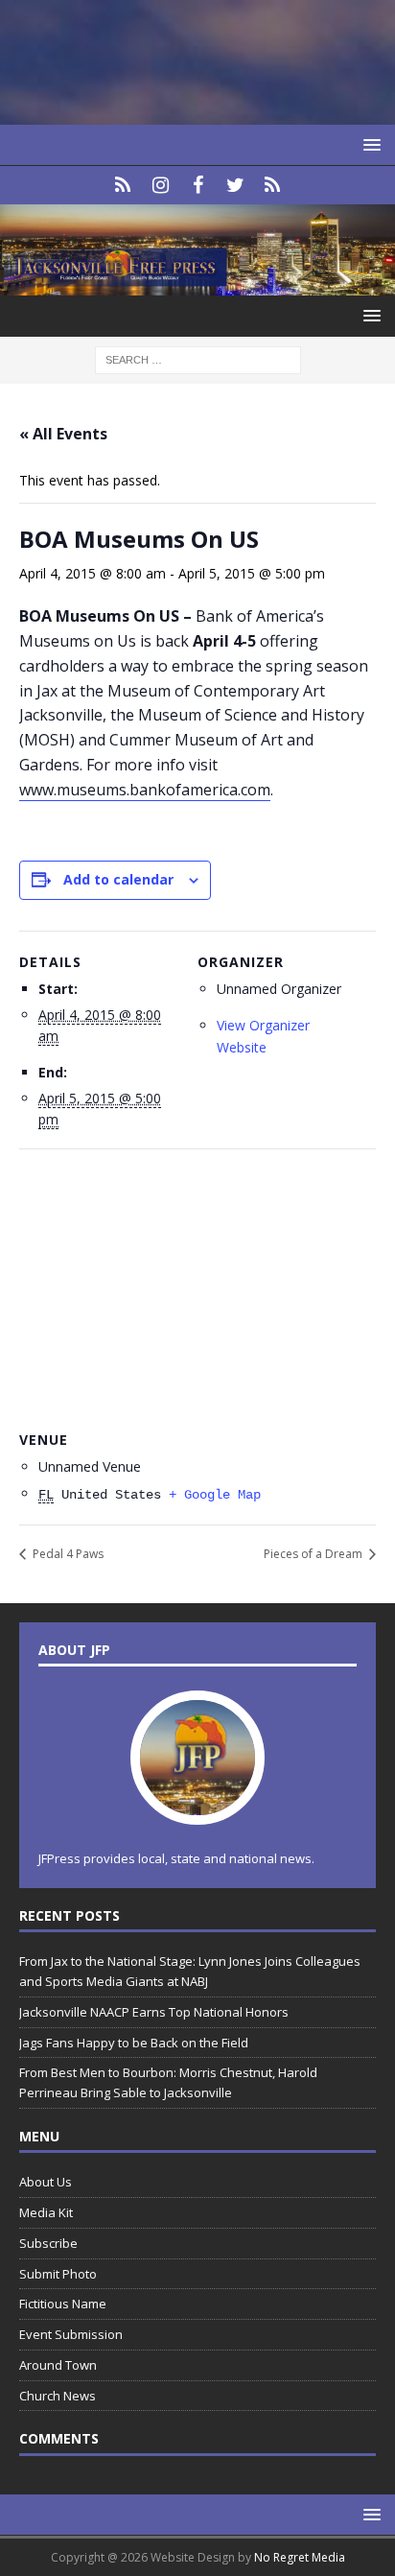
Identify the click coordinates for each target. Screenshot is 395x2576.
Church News (58, 2396)
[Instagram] (161, 185)
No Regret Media (300, 2557)
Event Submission (71, 2334)
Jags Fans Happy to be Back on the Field (135, 2043)
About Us (46, 2182)
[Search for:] (198, 359)
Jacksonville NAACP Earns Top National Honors (154, 2012)
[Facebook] (198, 185)
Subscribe (48, 2243)
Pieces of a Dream (314, 1554)
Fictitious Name (63, 2304)
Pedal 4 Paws (67, 1554)
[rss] (273, 185)
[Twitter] (235, 185)
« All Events (63, 434)
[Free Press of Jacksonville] (197, 284)
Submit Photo (58, 2274)
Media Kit (46, 2212)
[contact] (123, 185)
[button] (369, 144)
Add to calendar (118, 879)
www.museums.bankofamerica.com (145, 790)
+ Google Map (215, 1495)
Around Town (58, 2365)
